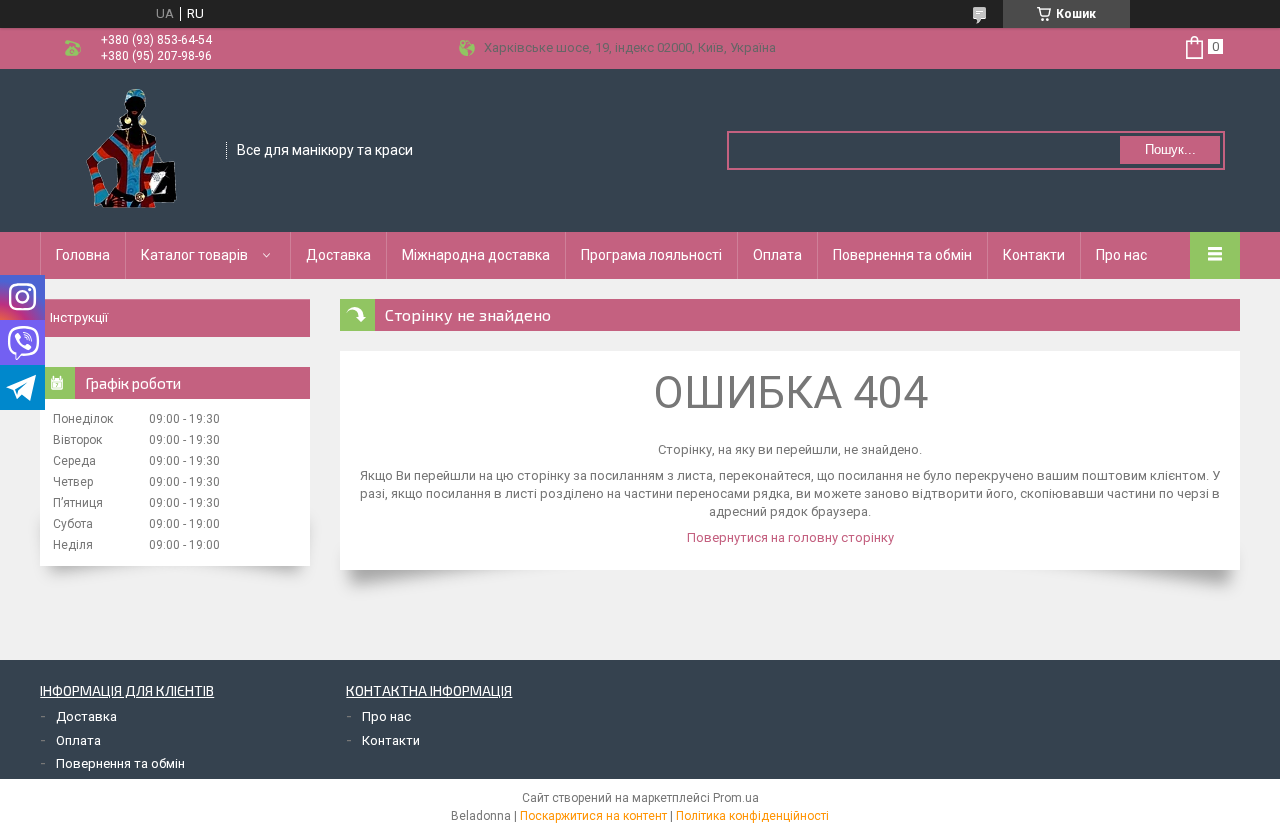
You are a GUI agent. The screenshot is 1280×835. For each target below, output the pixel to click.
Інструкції (79, 317)
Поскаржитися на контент (593, 816)
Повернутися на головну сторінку (790, 537)
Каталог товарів (194, 255)
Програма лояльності (651, 255)
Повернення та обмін (902, 255)
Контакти (1034, 255)
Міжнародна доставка (476, 255)
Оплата (777, 255)
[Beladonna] (134, 149)
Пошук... (1170, 149)
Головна (83, 255)
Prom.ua (736, 798)
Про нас (1121, 255)
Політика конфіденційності (752, 816)
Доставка (338, 255)
